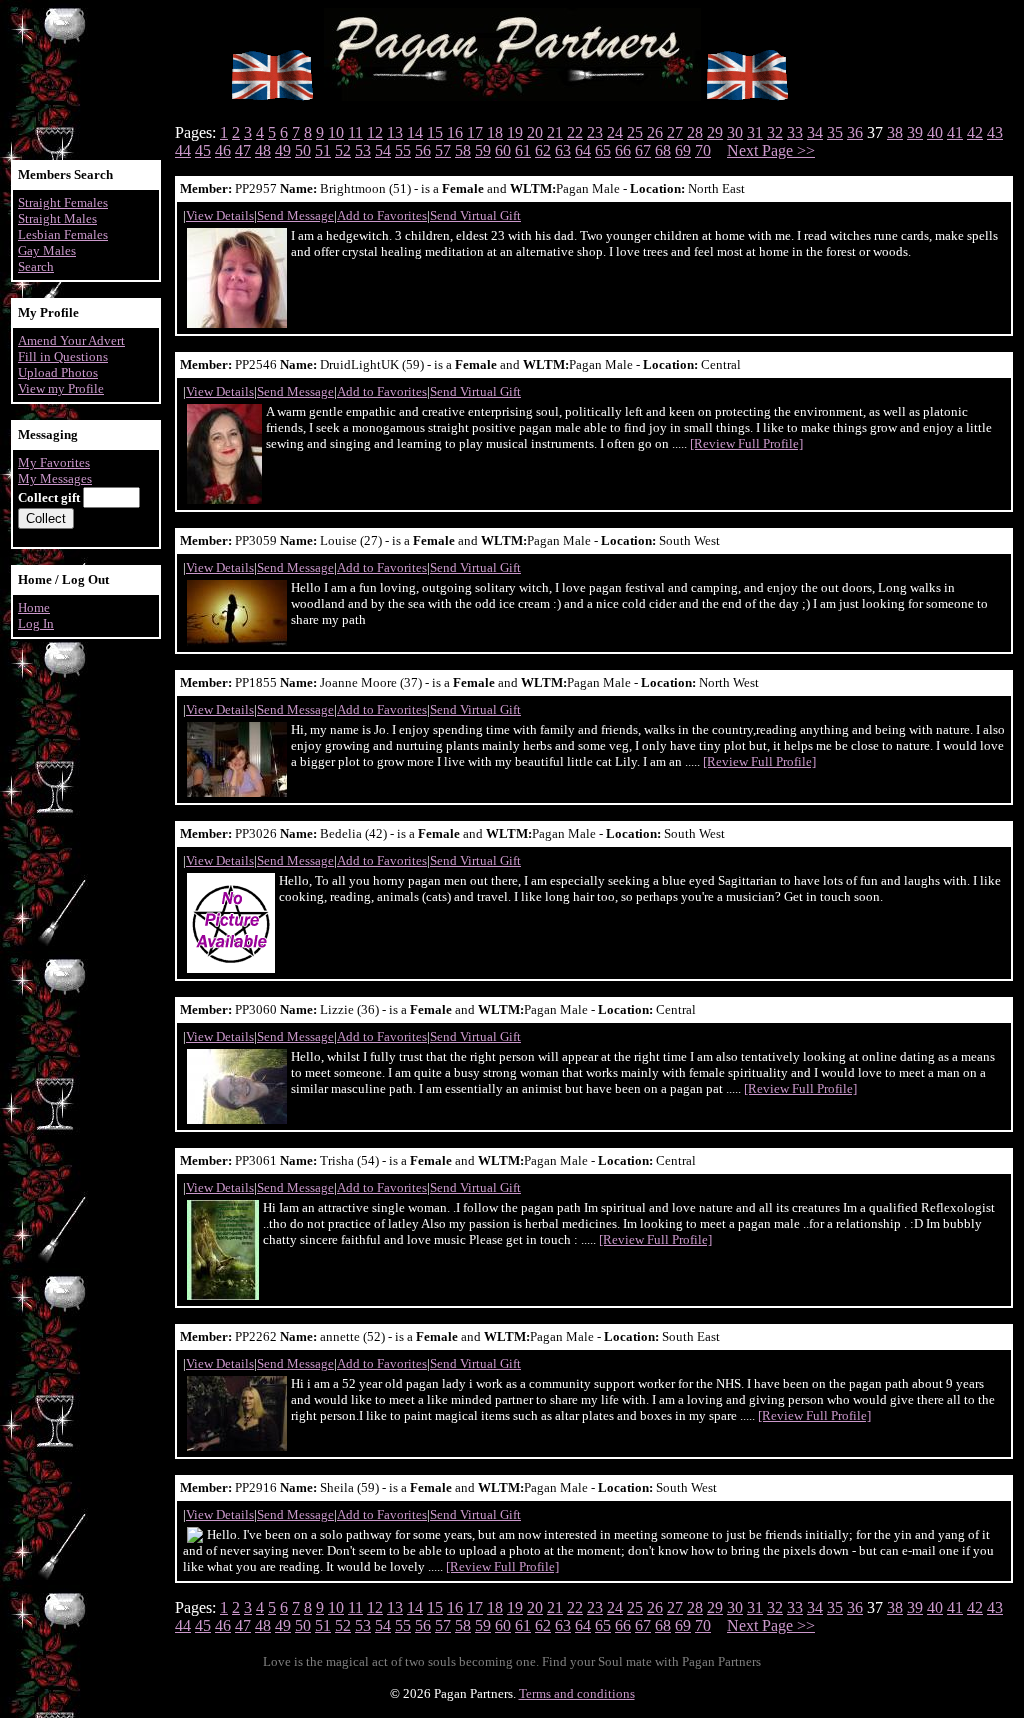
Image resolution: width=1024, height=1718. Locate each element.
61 (523, 150)
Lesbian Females (63, 234)
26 (655, 132)
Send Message (295, 215)
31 (755, 132)
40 (935, 132)
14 (415, 132)
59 (483, 150)
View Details (220, 215)
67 (643, 150)
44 (183, 150)
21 (555, 132)
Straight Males (57, 218)
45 (203, 150)
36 (855, 132)
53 (363, 150)
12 (375, 132)
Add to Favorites (382, 215)
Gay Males (47, 250)
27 (675, 132)
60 (503, 150)
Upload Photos (58, 372)
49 (283, 150)
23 (595, 132)
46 (223, 150)
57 (443, 150)
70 (703, 150)
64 (583, 150)
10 (336, 132)
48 (263, 150)
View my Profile (61, 388)
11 (355, 132)
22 (575, 132)
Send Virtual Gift (475, 215)
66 (623, 150)
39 (915, 132)
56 (423, 150)
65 (603, 150)
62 (543, 150)
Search (36, 266)
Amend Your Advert (71, 340)
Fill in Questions (63, 356)
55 (403, 150)
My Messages (55, 478)
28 (695, 132)
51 (323, 150)
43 (995, 132)
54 (383, 150)
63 (563, 150)
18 (495, 132)
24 (615, 132)
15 (435, 132)
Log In (36, 623)
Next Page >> (771, 150)
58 (463, 150)
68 (663, 150)
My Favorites (54, 462)
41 (955, 132)
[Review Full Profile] (746, 443)
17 (475, 132)
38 (895, 132)
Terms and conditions (577, 1693)
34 (815, 132)
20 (535, 132)
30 (735, 132)
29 (715, 132)
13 (395, 132)
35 (835, 132)
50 (303, 150)
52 (343, 150)
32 (775, 132)
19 (515, 132)
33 (795, 132)
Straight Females (63, 202)
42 (975, 132)
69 (683, 150)
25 (635, 132)
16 (455, 132)
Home (34, 607)
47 (243, 150)
